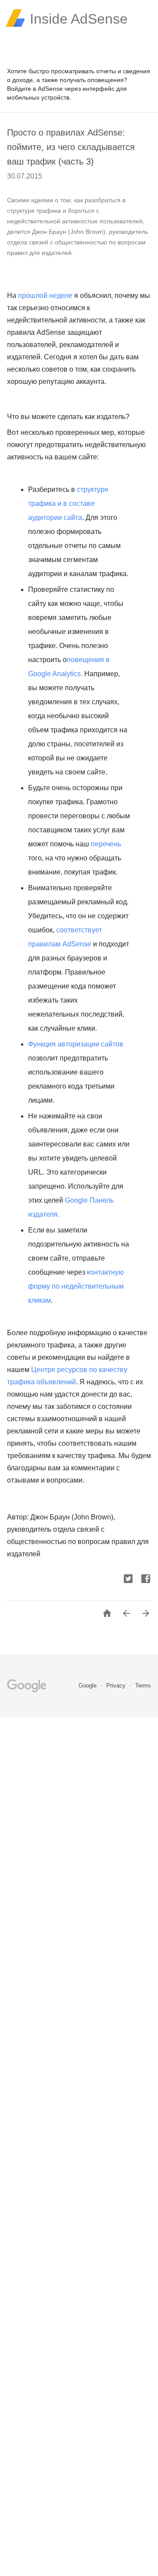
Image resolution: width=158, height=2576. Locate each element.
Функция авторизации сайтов (76, 1044)
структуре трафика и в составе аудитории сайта (68, 503)
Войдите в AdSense (35, 89)
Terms (143, 1686)
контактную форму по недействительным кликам (76, 1286)
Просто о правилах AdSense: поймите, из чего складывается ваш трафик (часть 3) (71, 147)
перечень (106, 844)
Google (88, 1686)
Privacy (117, 1686)
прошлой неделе (45, 296)
